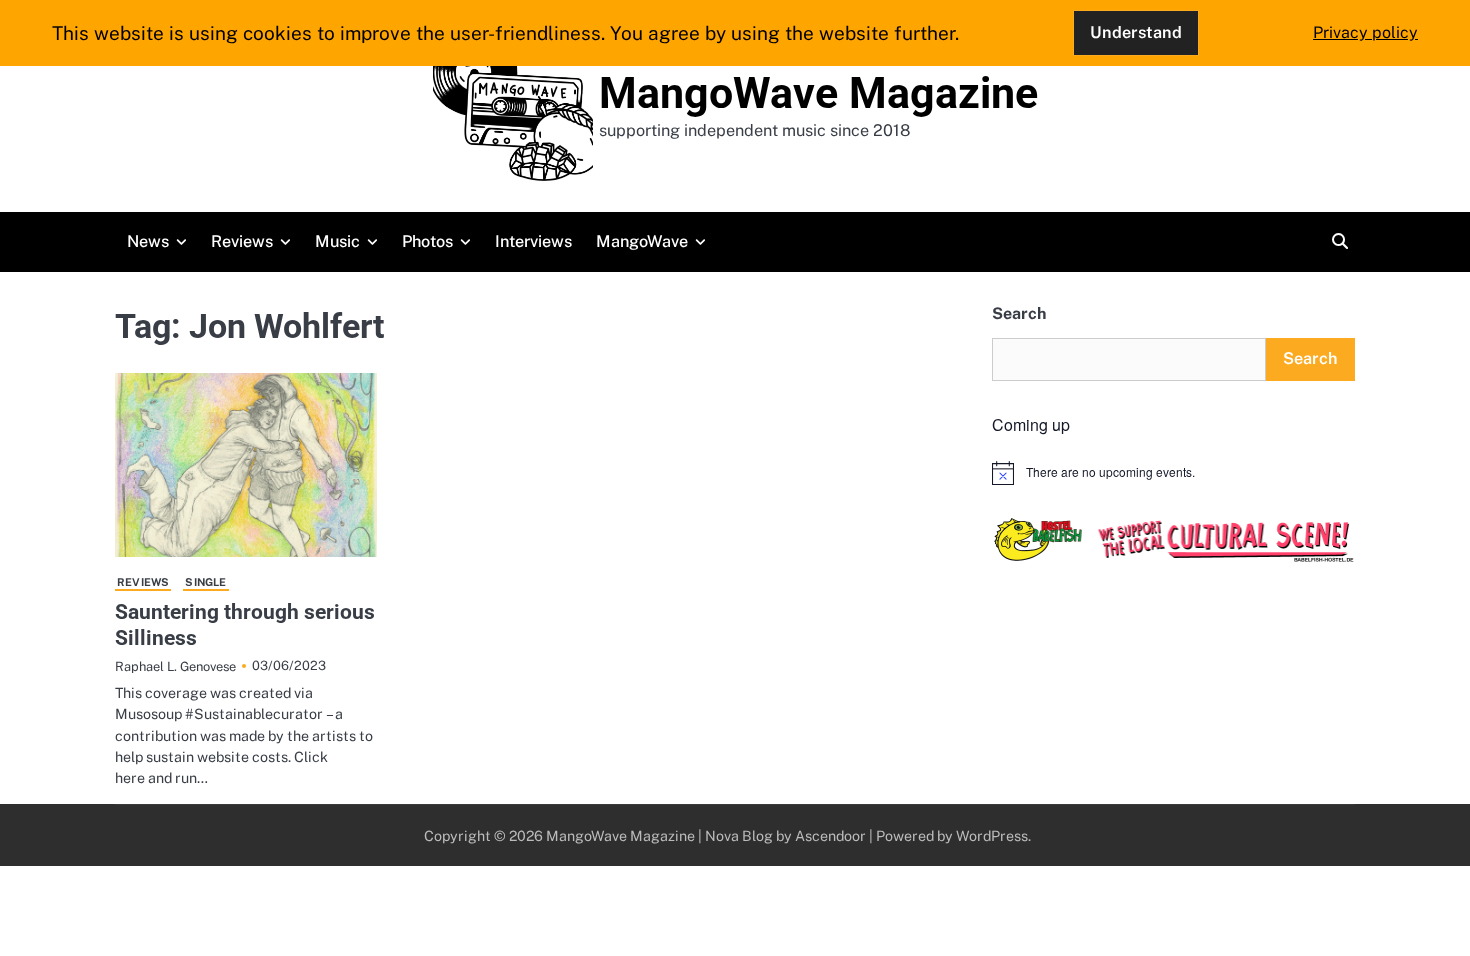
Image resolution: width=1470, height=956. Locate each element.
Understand (1136, 32)
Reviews (242, 241)
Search (1019, 313)
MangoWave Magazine (818, 93)
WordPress (992, 835)
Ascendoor (830, 835)
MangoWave (642, 241)
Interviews (533, 241)
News (148, 241)
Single (205, 582)
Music (337, 241)
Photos (427, 241)
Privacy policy (1365, 32)
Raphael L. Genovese (175, 666)
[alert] (1173, 473)
